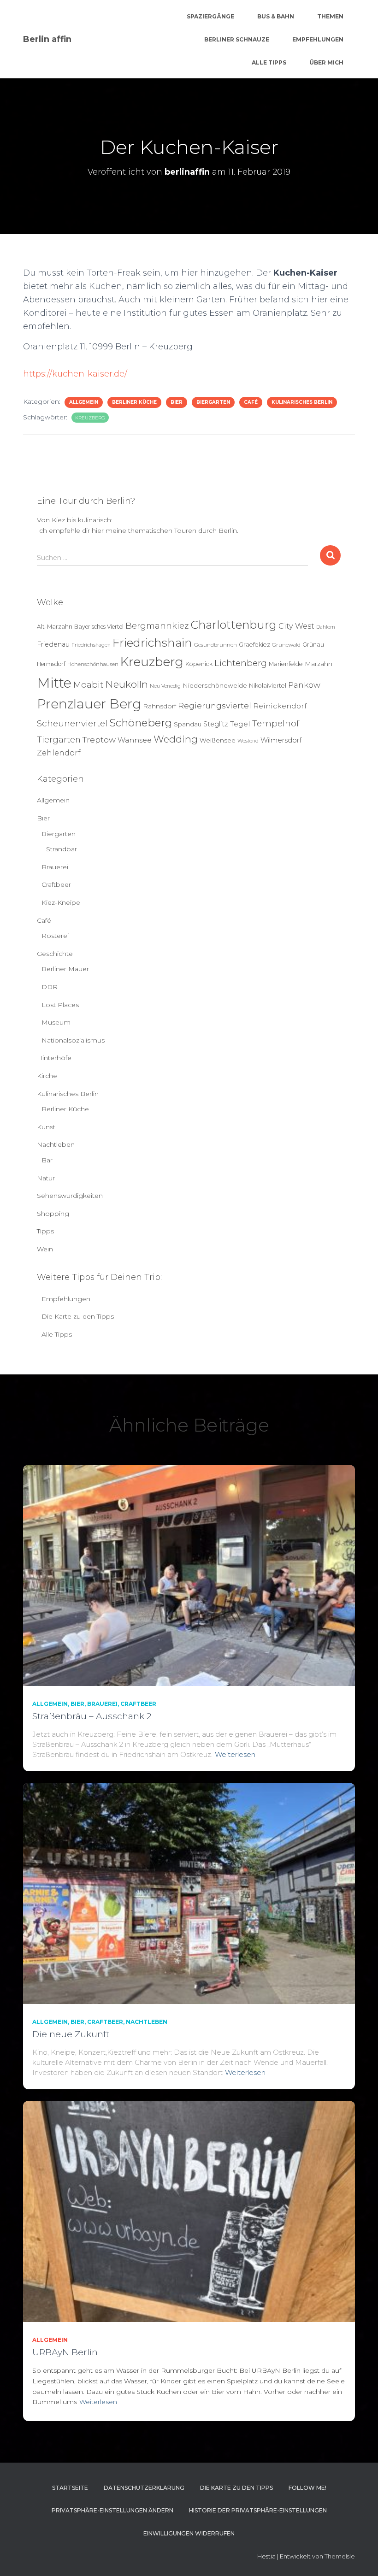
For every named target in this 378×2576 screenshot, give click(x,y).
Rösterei (55, 936)
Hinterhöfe (54, 1058)
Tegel (240, 724)
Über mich (326, 62)
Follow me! (307, 2488)
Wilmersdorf (281, 740)
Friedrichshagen (91, 645)
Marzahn (319, 664)
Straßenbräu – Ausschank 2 (92, 1716)
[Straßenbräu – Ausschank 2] (189, 1575)
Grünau (313, 645)
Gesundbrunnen (216, 645)
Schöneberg (141, 723)
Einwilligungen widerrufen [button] (189, 2533)
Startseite (70, 2488)
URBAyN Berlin (65, 2352)
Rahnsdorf (159, 706)
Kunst (46, 1127)
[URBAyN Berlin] (189, 2211)
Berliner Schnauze (237, 39)
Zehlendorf (59, 753)
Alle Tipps (269, 62)
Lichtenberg (241, 663)
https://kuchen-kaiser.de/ (75, 374)
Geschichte (55, 954)
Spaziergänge (210, 16)
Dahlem (326, 627)
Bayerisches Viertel (99, 627)
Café (251, 402)
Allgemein (84, 402)
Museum (56, 1022)
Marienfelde (286, 664)
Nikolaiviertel (268, 686)
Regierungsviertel (215, 705)
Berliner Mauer (65, 969)
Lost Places (60, 1005)
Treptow (99, 740)
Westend (248, 741)
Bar (47, 1160)
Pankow (304, 685)
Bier (177, 402)
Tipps (45, 1231)
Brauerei (55, 867)
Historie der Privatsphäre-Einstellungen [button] (258, 2510)
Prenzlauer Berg (89, 704)
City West (296, 626)
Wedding (176, 739)
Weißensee (218, 740)
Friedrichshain (152, 643)
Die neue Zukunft (71, 2034)
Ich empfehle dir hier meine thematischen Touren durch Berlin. (138, 531)
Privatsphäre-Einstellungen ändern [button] (112, 2510)
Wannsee (135, 740)
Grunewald (286, 645)
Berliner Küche (134, 402)
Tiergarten (59, 740)
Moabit (88, 685)
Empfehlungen (318, 39)
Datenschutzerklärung (144, 2488)
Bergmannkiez (157, 626)
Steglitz (216, 724)
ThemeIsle (340, 2556)
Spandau (188, 724)
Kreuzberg (90, 418)
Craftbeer (56, 884)
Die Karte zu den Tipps (78, 1316)
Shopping (53, 1214)
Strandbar (62, 849)
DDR (50, 987)
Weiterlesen (235, 1754)
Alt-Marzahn (55, 627)
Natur (46, 1178)
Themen (330, 16)
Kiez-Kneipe (61, 902)
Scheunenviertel (72, 723)
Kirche (47, 1076)
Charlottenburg (233, 625)
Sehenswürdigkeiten (70, 1196)
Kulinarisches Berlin (302, 402)
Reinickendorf (280, 706)
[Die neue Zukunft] (189, 1893)
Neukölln (127, 684)
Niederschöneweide (215, 685)
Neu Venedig (165, 686)
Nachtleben (56, 1144)
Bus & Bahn (276, 16)
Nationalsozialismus (73, 1040)
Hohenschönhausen (93, 664)
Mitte (54, 683)
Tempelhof (276, 723)
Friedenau (53, 644)
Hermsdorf (51, 664)
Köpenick (199, 664)
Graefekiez (254, 645)
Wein (45, 1249)
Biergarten (213, 402)
